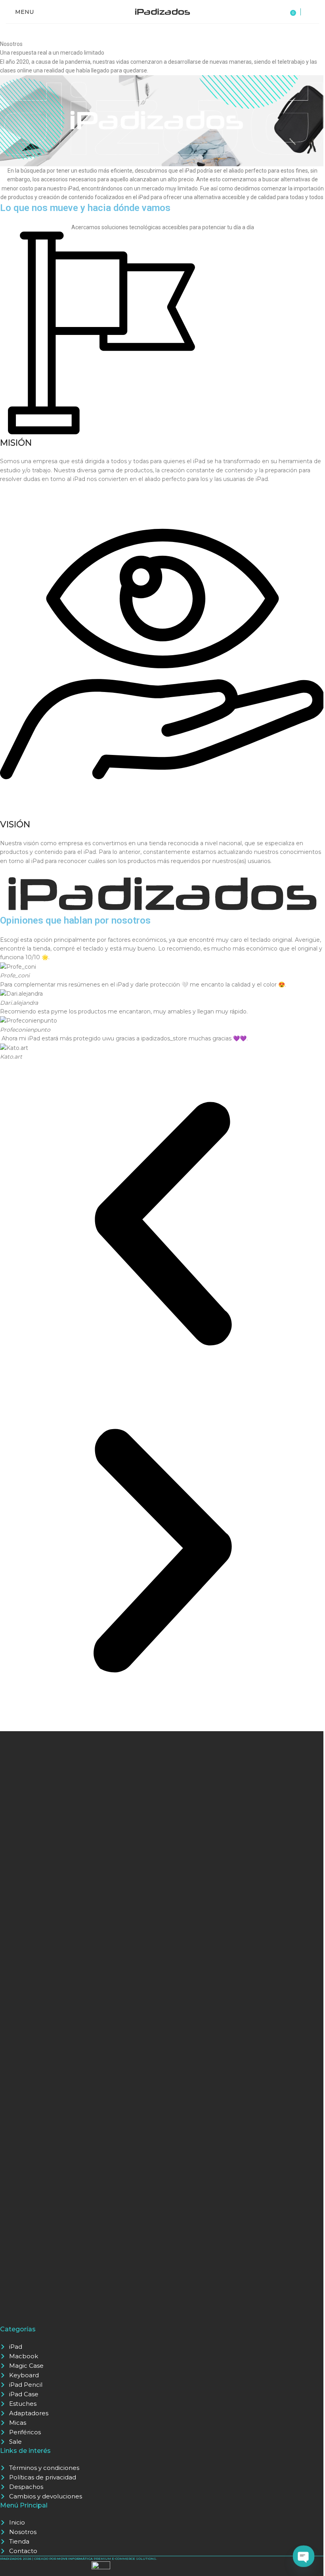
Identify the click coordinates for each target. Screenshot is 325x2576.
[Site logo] (162, 11)
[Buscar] (312, 12)
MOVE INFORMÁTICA (75, 2559)
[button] (162, 1225)
